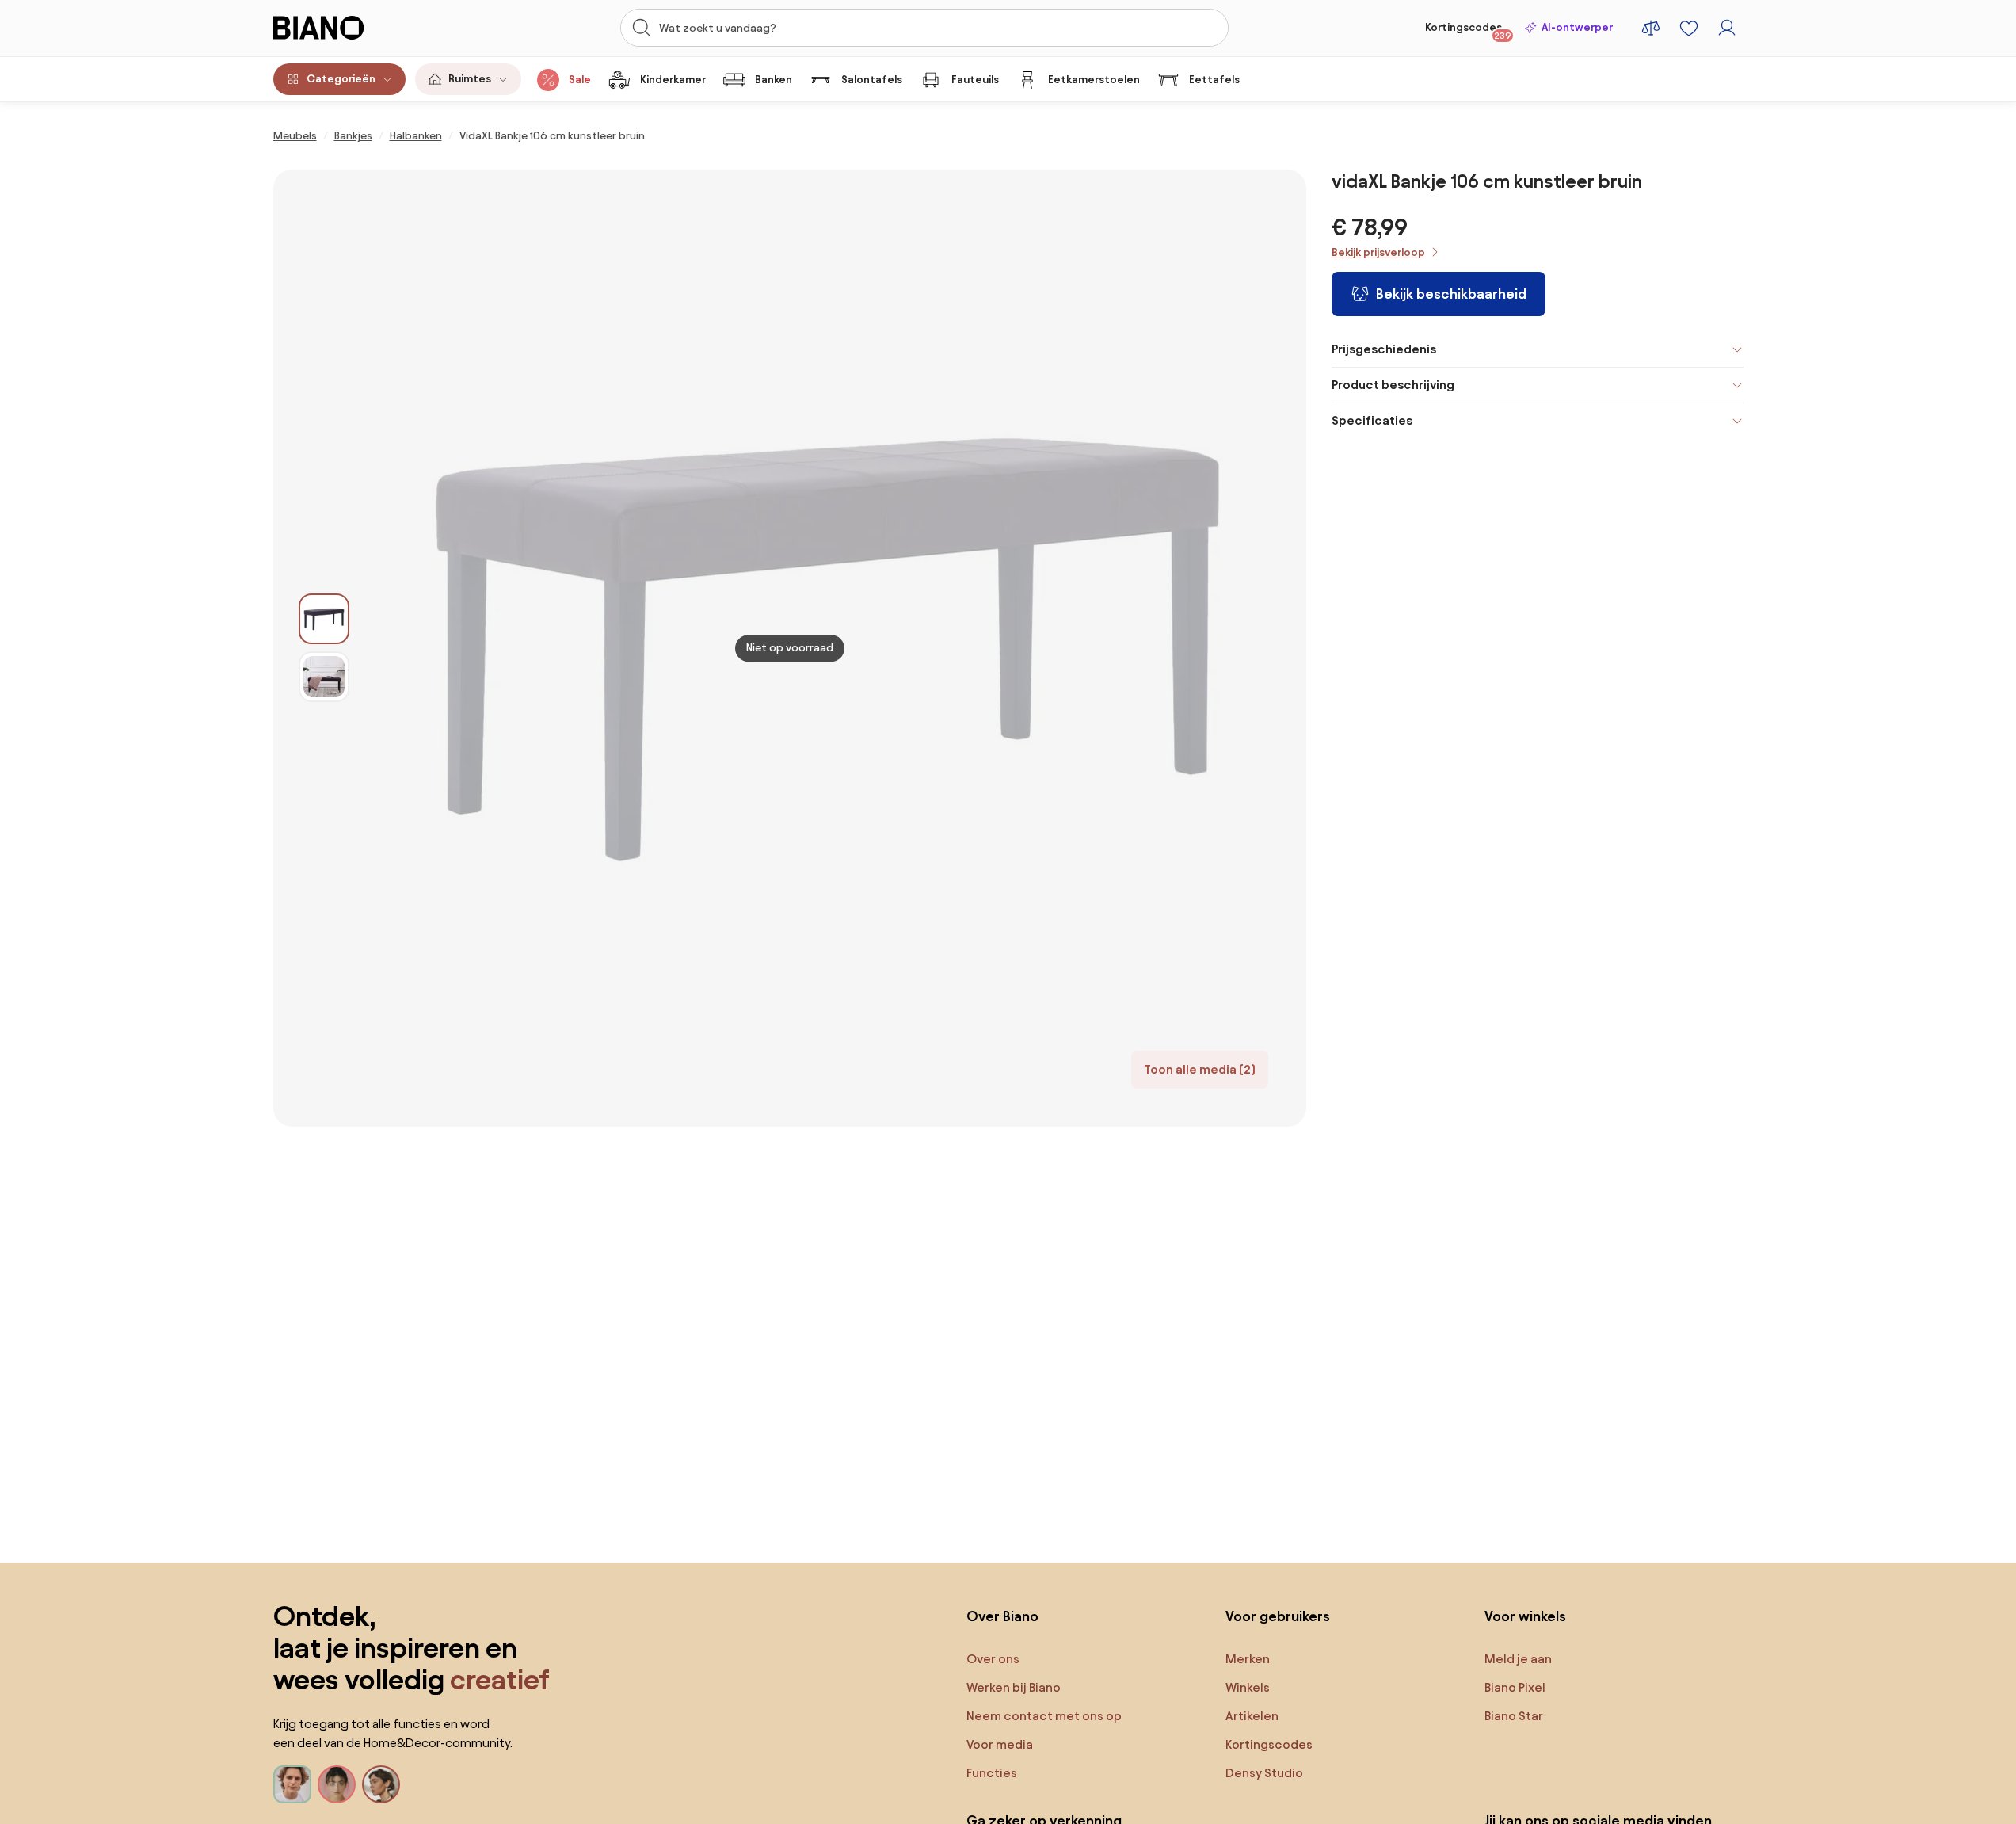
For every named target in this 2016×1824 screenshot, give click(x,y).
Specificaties (1372, 420)
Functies (992, 1773)
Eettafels (1214, 80)
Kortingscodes (1468, 31)
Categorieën (341, 79)
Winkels (1248, 1687)
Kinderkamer (673, 80)
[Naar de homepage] (354, 28)
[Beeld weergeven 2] (324, 677)
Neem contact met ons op (1044, 1716)
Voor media (1000, 1744)
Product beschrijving (1393, 385)
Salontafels (872, 80)
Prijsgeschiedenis (1384, 349)
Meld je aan (1518, 1659)
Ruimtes (470, 79)
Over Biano (1002, 1616)
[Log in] (1727, 28)
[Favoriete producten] (1689, 28)
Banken (774, 80)
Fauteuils (975, 80)
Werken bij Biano (1014, 1687)
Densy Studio (1264, 1773)
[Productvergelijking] (1651, 28)
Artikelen (1252, 1716)
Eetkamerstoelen (1094, 80)
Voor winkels (1525, 1616)
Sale (580, 80)
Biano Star (1514, 1716)
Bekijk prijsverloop (1378, 252)
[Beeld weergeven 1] (324, 619)
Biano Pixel (1515, 1687)
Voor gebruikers (1278, 1616)
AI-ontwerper (1577, 27)
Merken (1248, 1659)
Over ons (993, 1659)
